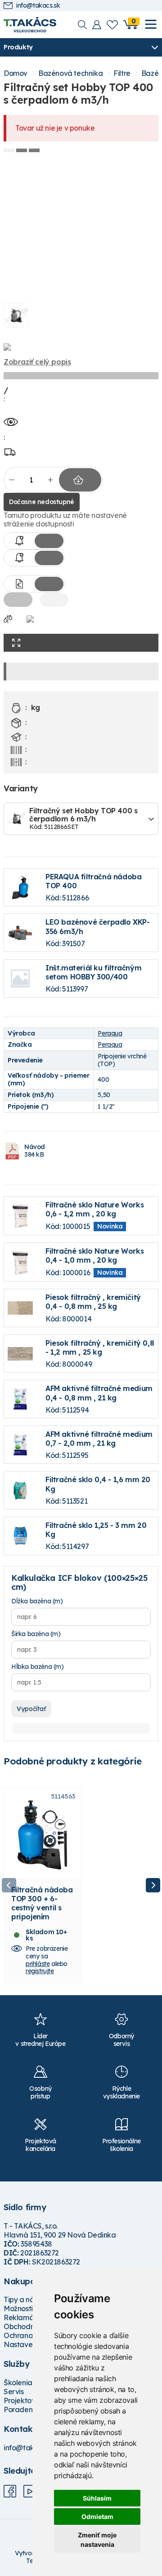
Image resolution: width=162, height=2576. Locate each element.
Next (153, 1885)
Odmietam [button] (97, 2517)
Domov (16, 73)
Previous (9, 1885)
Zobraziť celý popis (37, 362)
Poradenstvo (25, 2409)
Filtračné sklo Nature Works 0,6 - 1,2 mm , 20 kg (94, 1209)
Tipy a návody (27, 2300)
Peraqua (110, 1033)
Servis (14, 2392)
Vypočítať (31, 1709)
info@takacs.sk (38, 6)
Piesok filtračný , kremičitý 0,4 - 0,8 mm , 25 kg (93, 1302)
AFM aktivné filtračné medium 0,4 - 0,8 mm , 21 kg (99, 1393)
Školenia (18, 2383)
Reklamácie (24, 2317)
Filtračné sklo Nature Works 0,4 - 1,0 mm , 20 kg (94, 1255)
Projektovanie (27, 2400)
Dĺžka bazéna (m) (37, 1601)
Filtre (122, 73)
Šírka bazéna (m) (36, 1634)
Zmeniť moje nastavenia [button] (97, 2540)
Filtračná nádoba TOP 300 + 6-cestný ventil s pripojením (42, 1903)
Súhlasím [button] (97, 2498)
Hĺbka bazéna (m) (38, 1667)
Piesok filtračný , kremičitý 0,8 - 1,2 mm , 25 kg (100, 1347)
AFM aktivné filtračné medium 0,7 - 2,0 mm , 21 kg (99, 1439)
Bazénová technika (70, 73)
